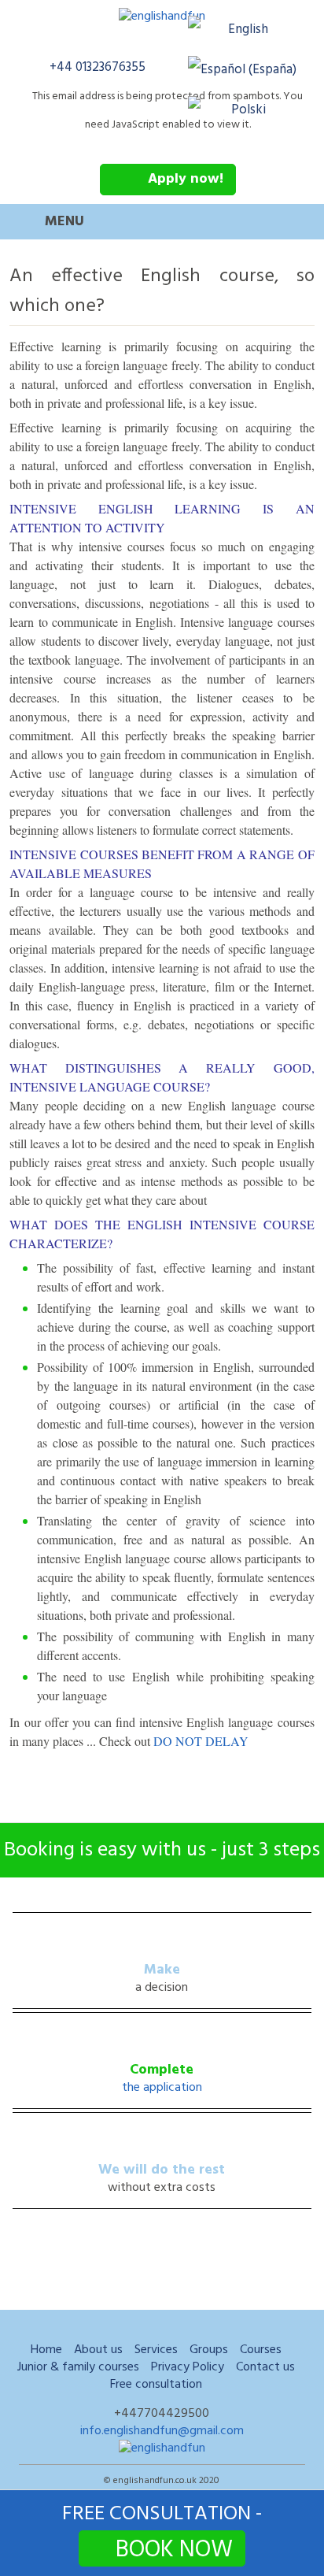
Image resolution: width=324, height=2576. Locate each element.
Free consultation (156, 2385)
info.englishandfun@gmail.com (162, 2431)
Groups (209, 2350)
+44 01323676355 (98, 67)
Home (46, 2350)
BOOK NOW (174, 2549)
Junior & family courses (78, 2367)
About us (98, 2350)
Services (156, 2350)
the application (162, 2088)
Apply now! (186, 179)
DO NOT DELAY (201, 1741)
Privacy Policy (188, 2367)
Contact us (265, 2367)
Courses (261, 2350)
